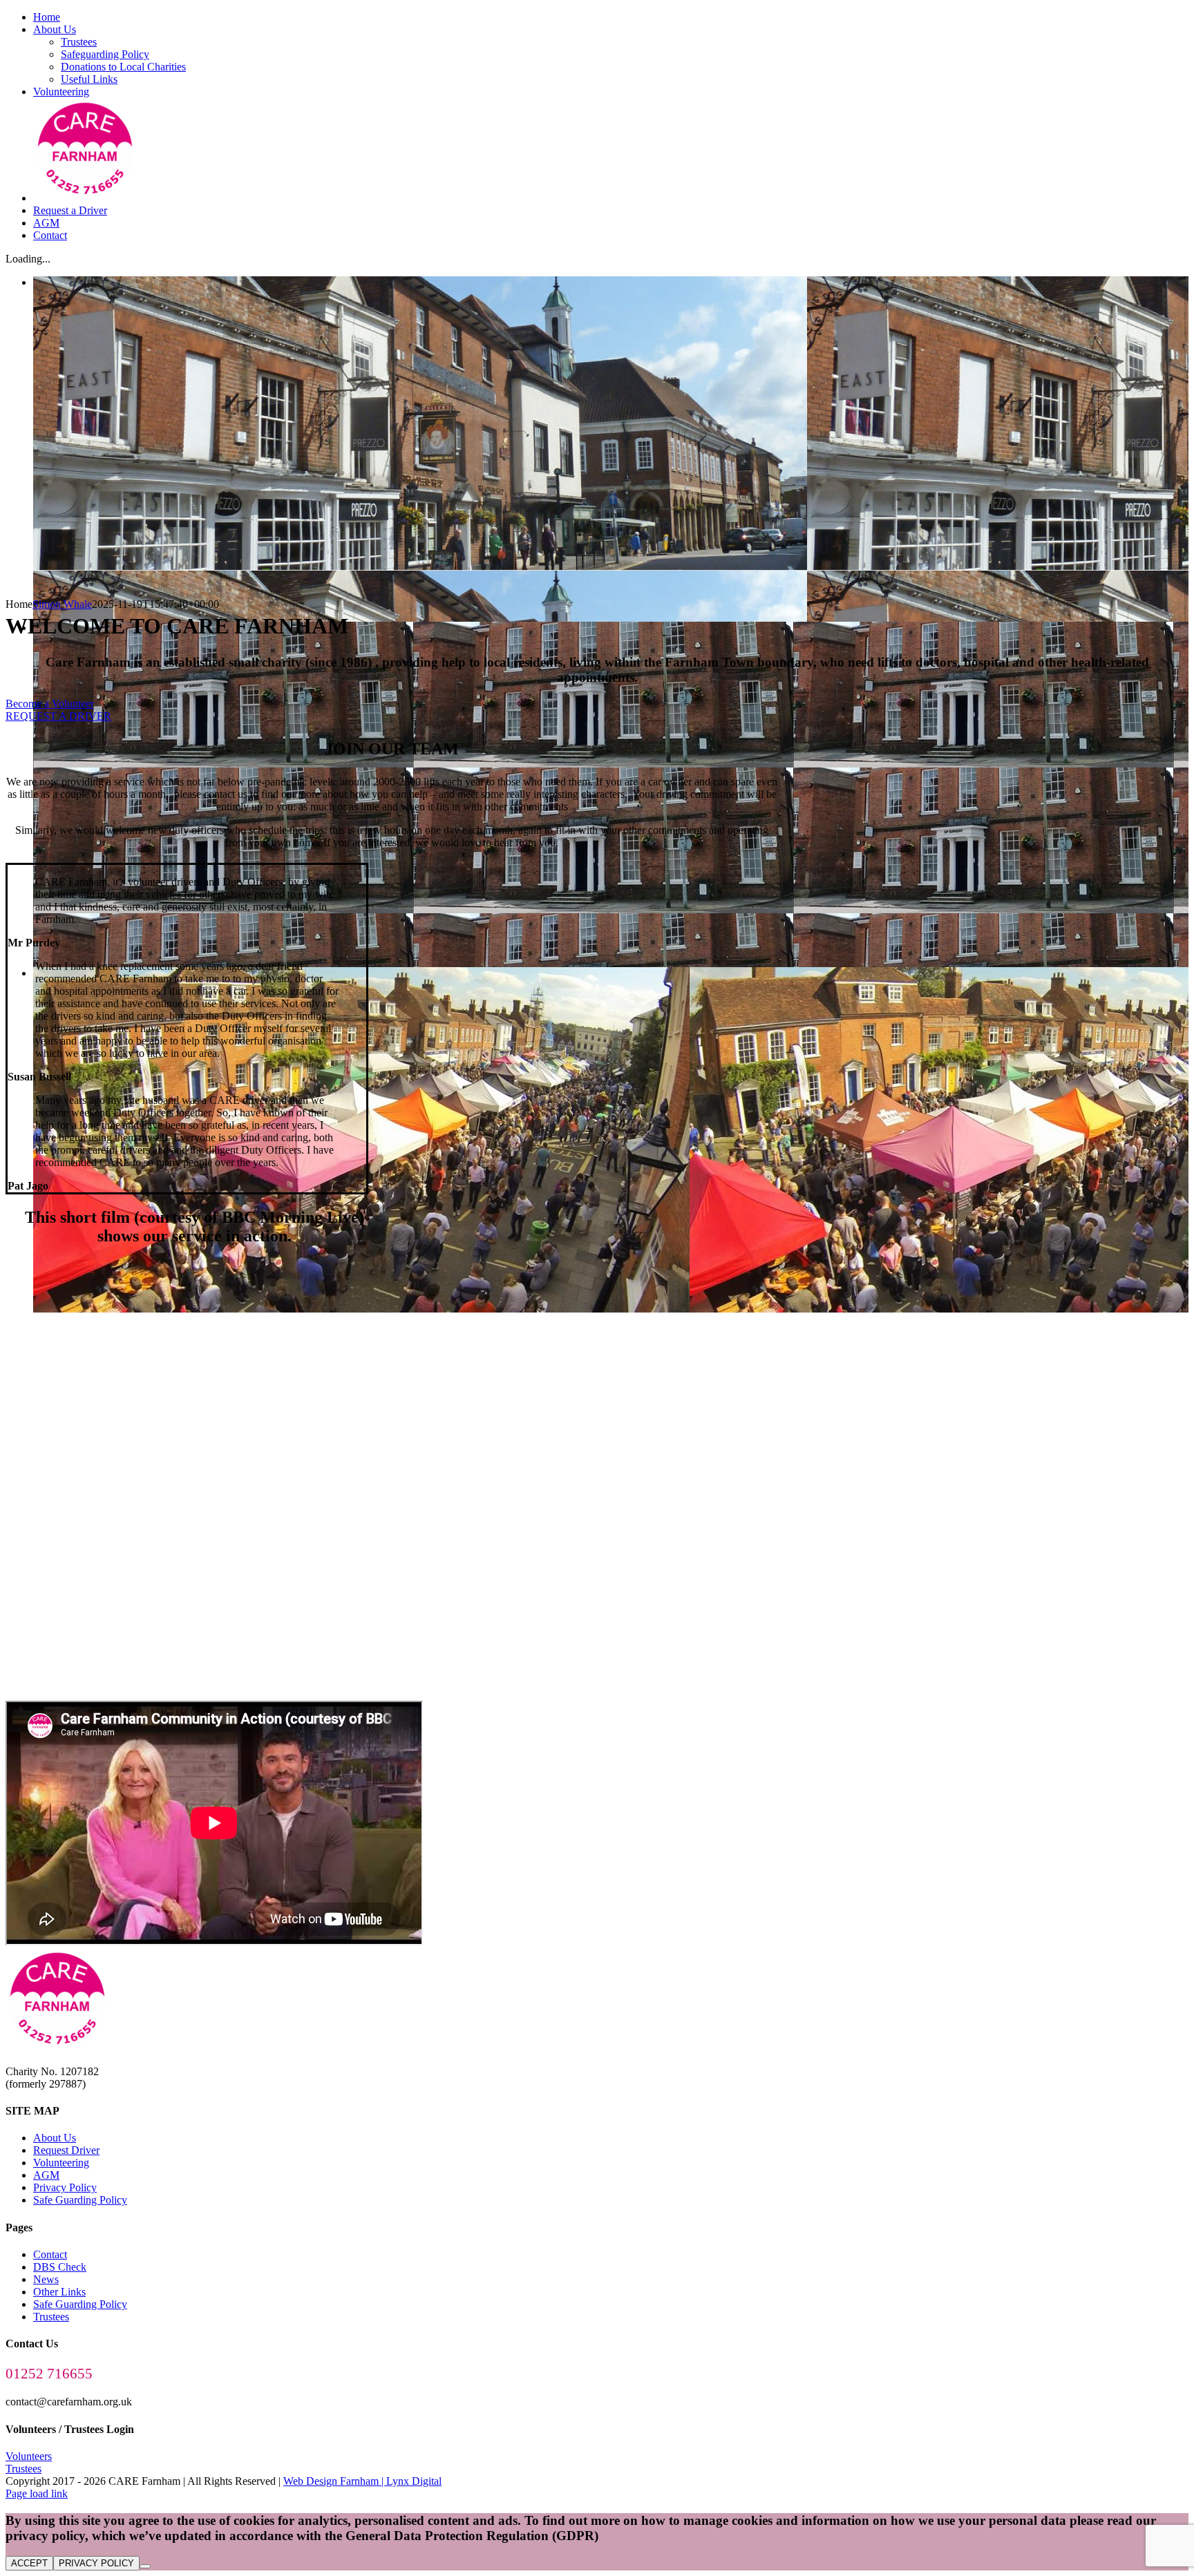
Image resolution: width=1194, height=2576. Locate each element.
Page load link (37, 2493)
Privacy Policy (65, 2187)
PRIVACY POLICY (96, 2563)
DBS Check (60, 2267)
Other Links (59, 2292)
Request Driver (66, 2150)
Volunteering (61, 2163)
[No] (145, 2566)
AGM (46, 2175)
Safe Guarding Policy (80, 2200)
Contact (50, 2254)
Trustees (51, 2317)
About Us (55, 2138)
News (46, 2279)
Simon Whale (62, 604)
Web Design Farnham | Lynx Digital (362, 2481)
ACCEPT (29, 2563)
